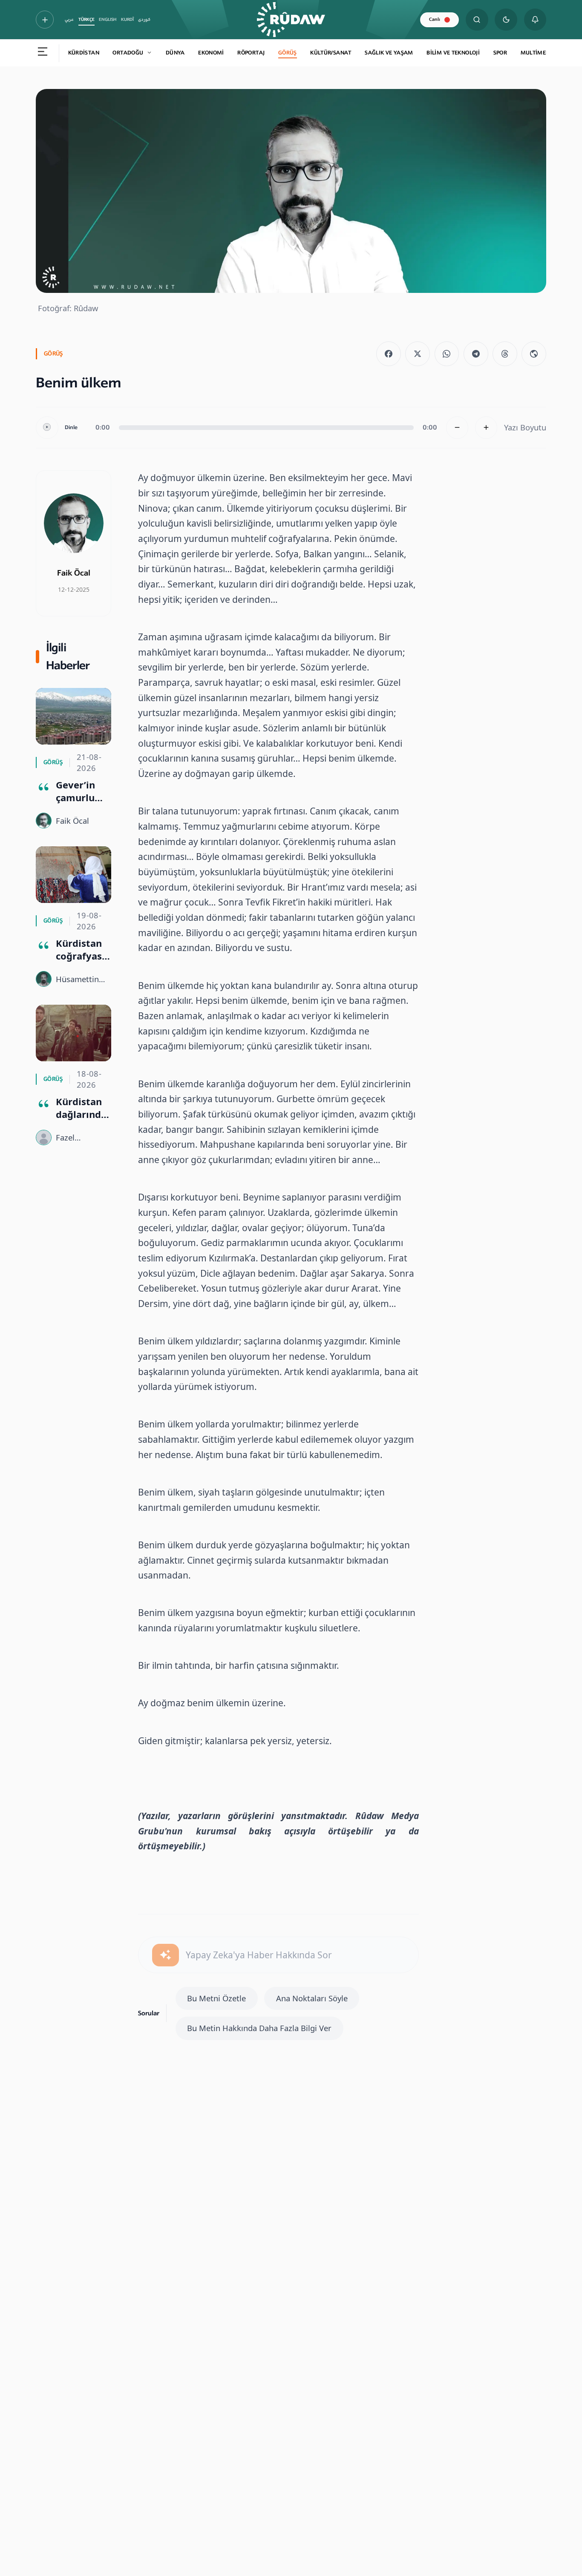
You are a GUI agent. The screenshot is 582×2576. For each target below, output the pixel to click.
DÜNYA (175, 53)
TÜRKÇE (86, 20)
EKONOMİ (211, 53)
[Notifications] (535, 20)
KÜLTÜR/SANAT (331, 53)
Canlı (435, 19)
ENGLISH (108, 20)
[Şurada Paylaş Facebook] (389, 354)
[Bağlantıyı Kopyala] (534, 354)
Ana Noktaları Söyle (312, 1998)
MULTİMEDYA (539, 53)
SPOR (500, 53)
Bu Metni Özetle (216, 1998)
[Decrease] (457, 428)
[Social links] (45, 20)
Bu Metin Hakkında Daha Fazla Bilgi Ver (259, 2028)
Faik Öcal (74, 573)
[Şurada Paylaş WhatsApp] (447, 354)
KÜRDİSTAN (84, 53)
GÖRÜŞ (288, 53)
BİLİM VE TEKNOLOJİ (453, 53)
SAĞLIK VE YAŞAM (389, 53)
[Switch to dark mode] (506, 20)
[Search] (477, 20)
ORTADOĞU (128, 53)
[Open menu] (43, 53)
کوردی (144, 20)
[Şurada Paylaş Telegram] (476, 354)
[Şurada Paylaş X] (418, 354)
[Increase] (486, 428)
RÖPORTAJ (251, 53)
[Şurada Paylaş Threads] (505, 354)
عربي (69, 20)
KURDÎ (127, 20)
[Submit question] (166, 1955)
